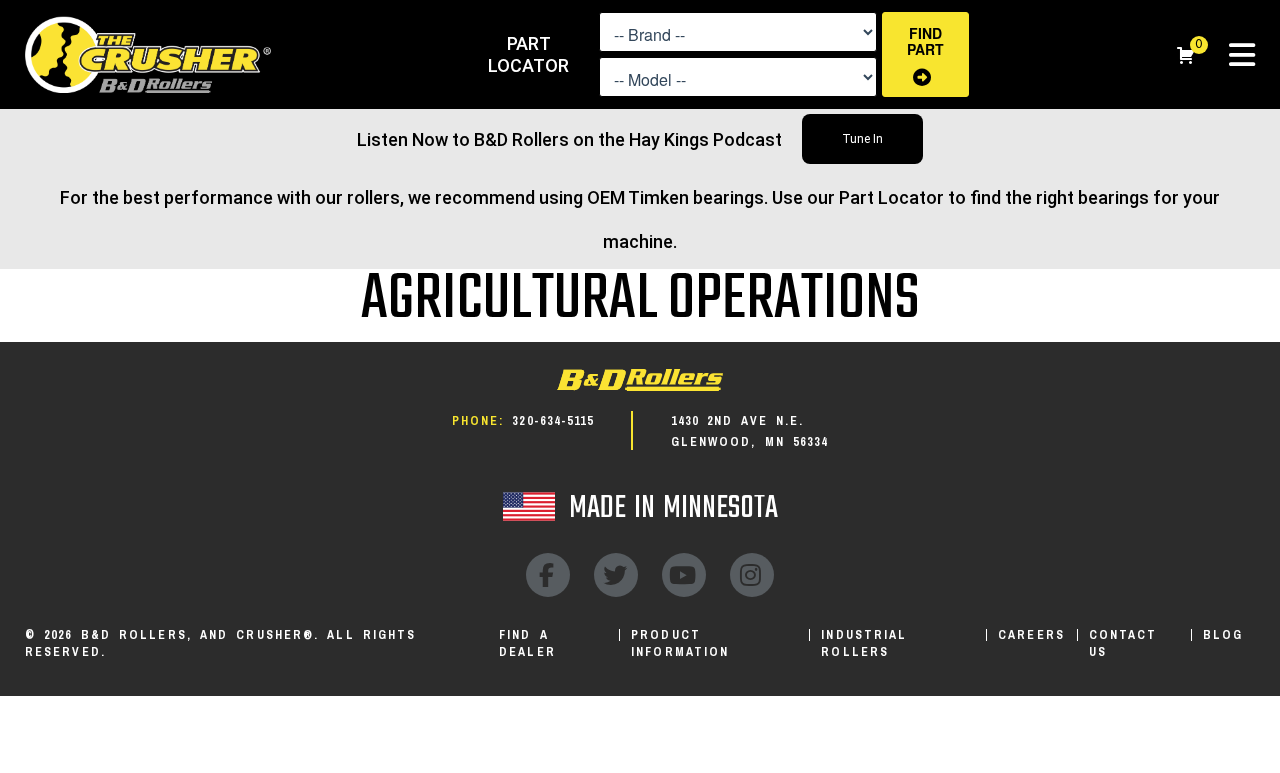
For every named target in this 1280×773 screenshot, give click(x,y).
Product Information (680, 643)
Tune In (862, 139)
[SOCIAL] (548, 575)
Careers (1031, 635)
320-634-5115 (553, 421)
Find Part (925, 41)
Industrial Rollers (864, 643)
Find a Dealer (527, 643)
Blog (1223, 635)
